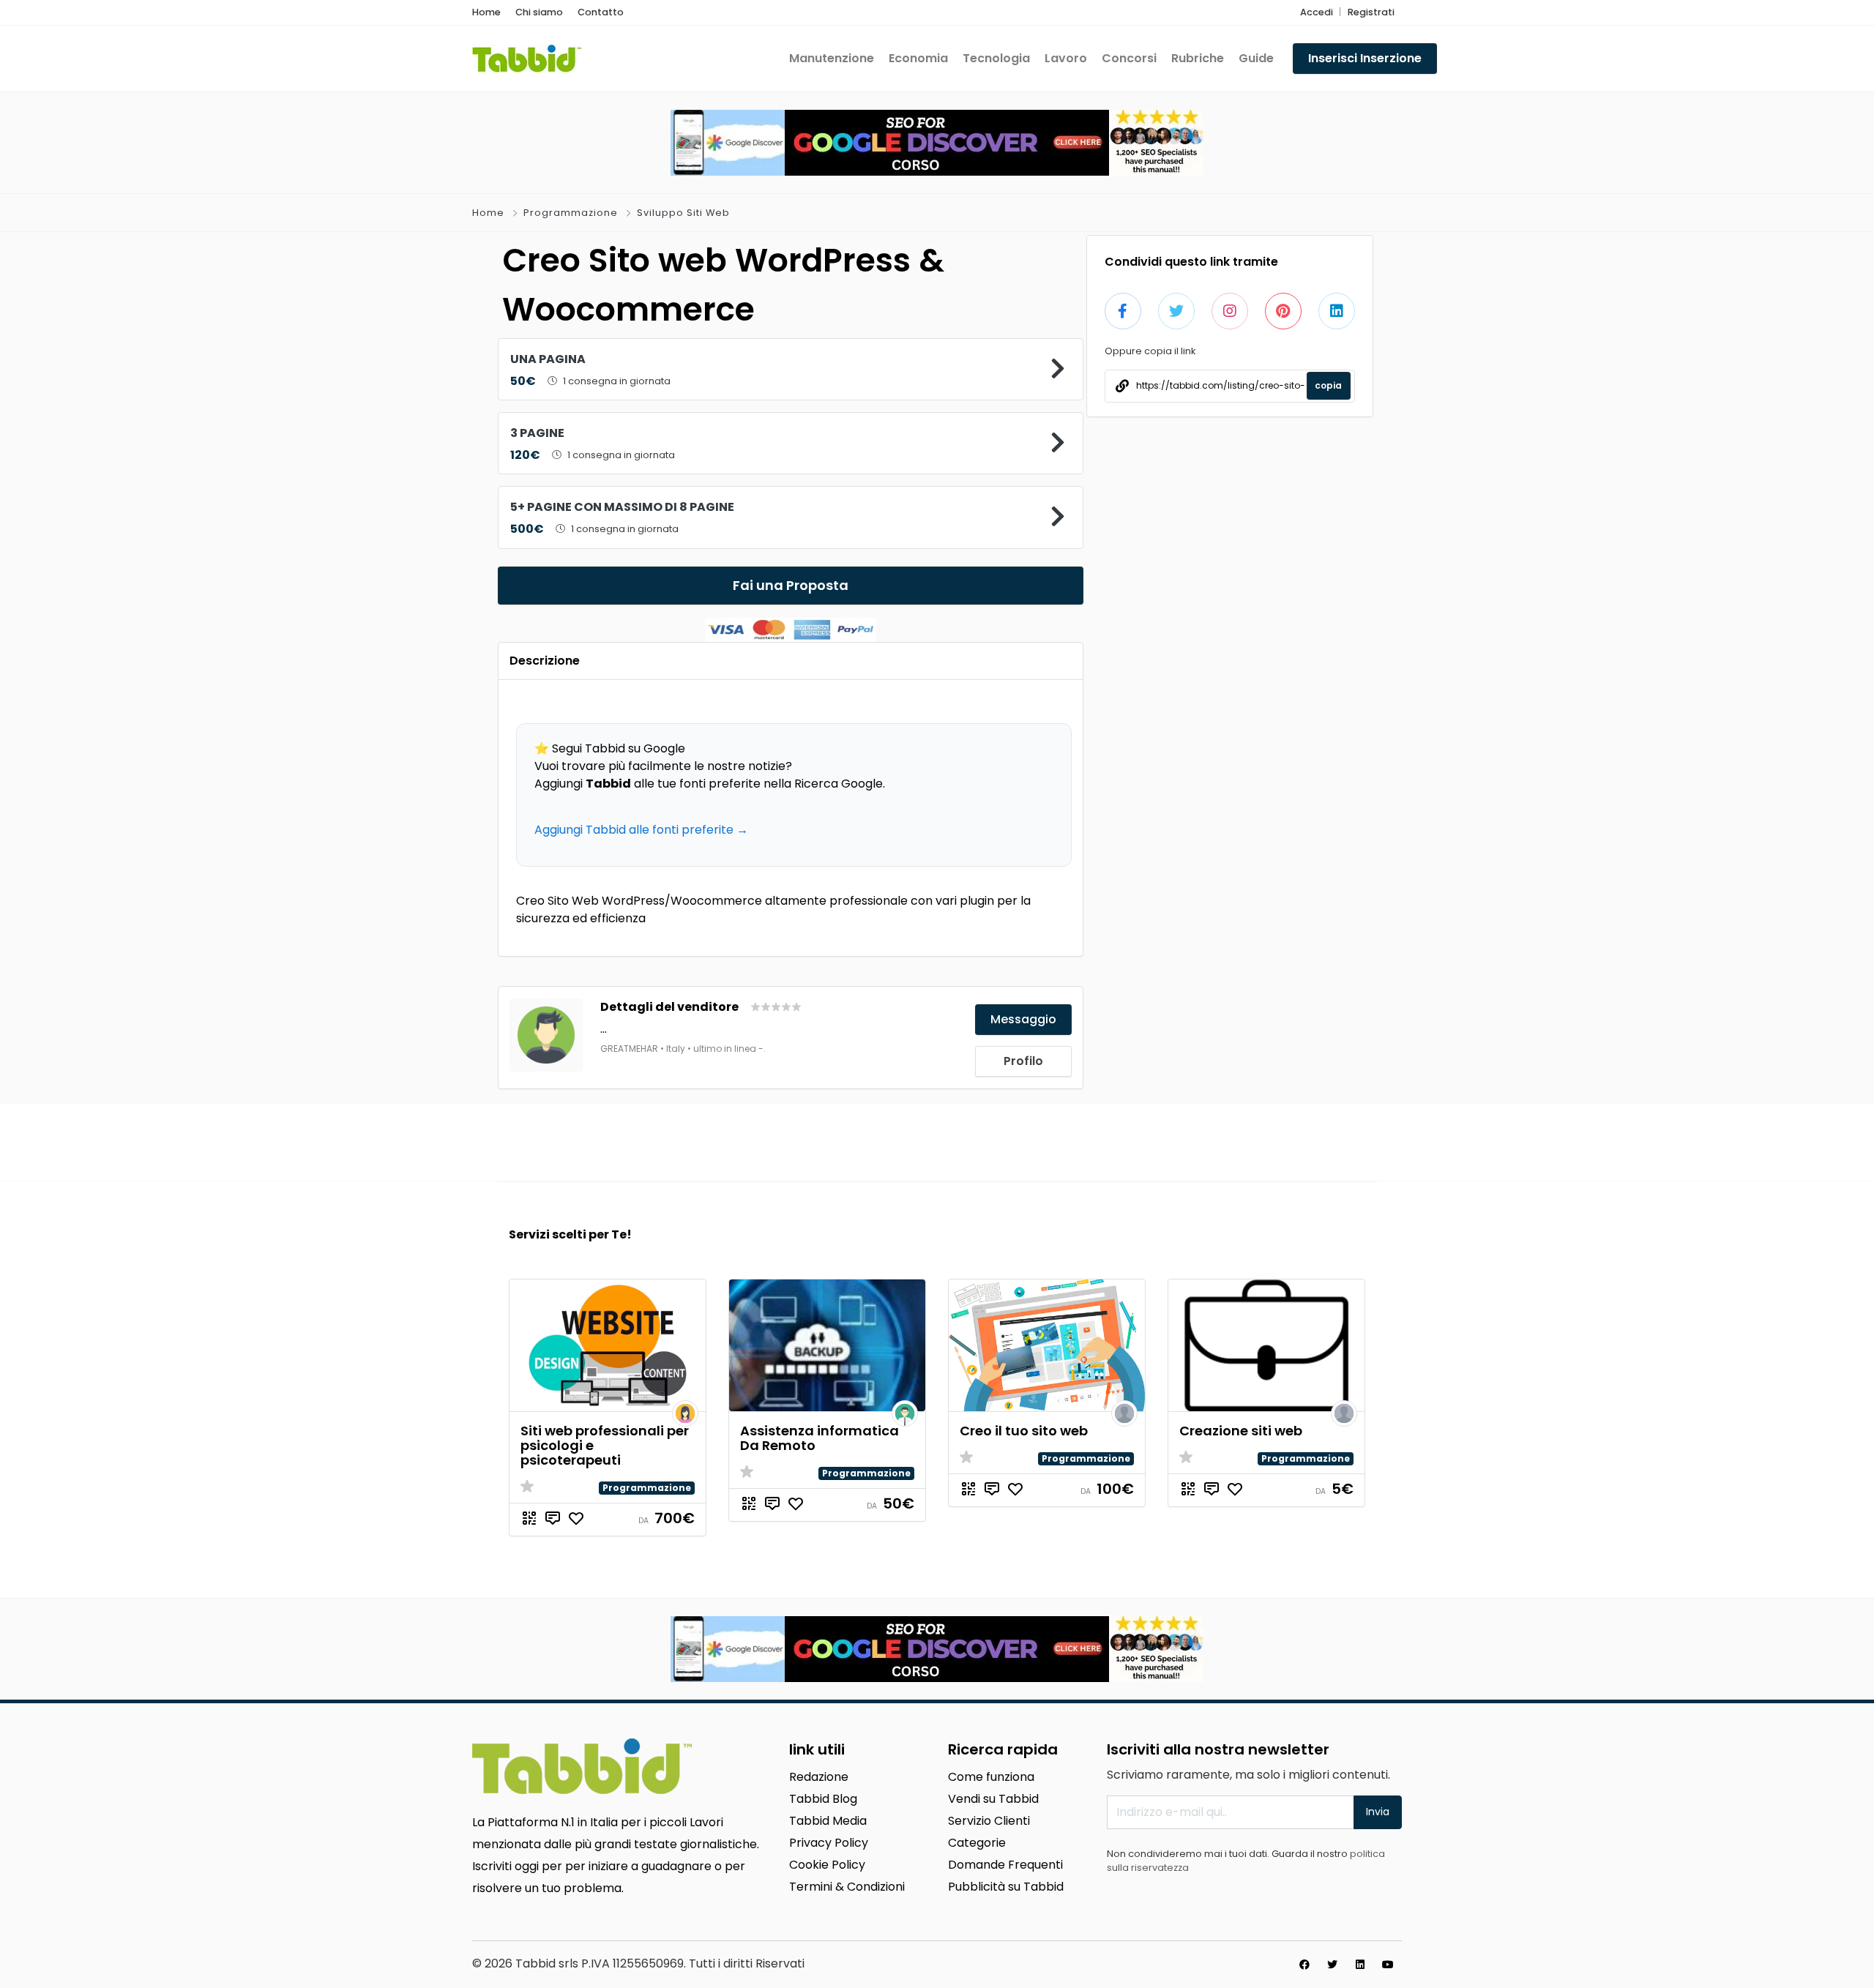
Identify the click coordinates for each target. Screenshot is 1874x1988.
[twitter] (1332, 1965)
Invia (1378, 1812)
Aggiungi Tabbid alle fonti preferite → (641, 830)
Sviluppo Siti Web (683, 213)
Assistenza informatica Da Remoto (820, 1438)
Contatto (601, 12)
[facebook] (1304, 1965)
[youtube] (1388, 1965)
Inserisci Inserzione (1365, 58)
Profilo (1023, 1061)
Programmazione (571, 213)
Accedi (1317, 12)
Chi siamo (539, 12)
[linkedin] (1360, 1965)
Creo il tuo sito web (1024, 1431)
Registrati (1371, 12)
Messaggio (1023, 1019)
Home (486, 12)
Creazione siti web (1241, 1431)
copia (1328, 385)
